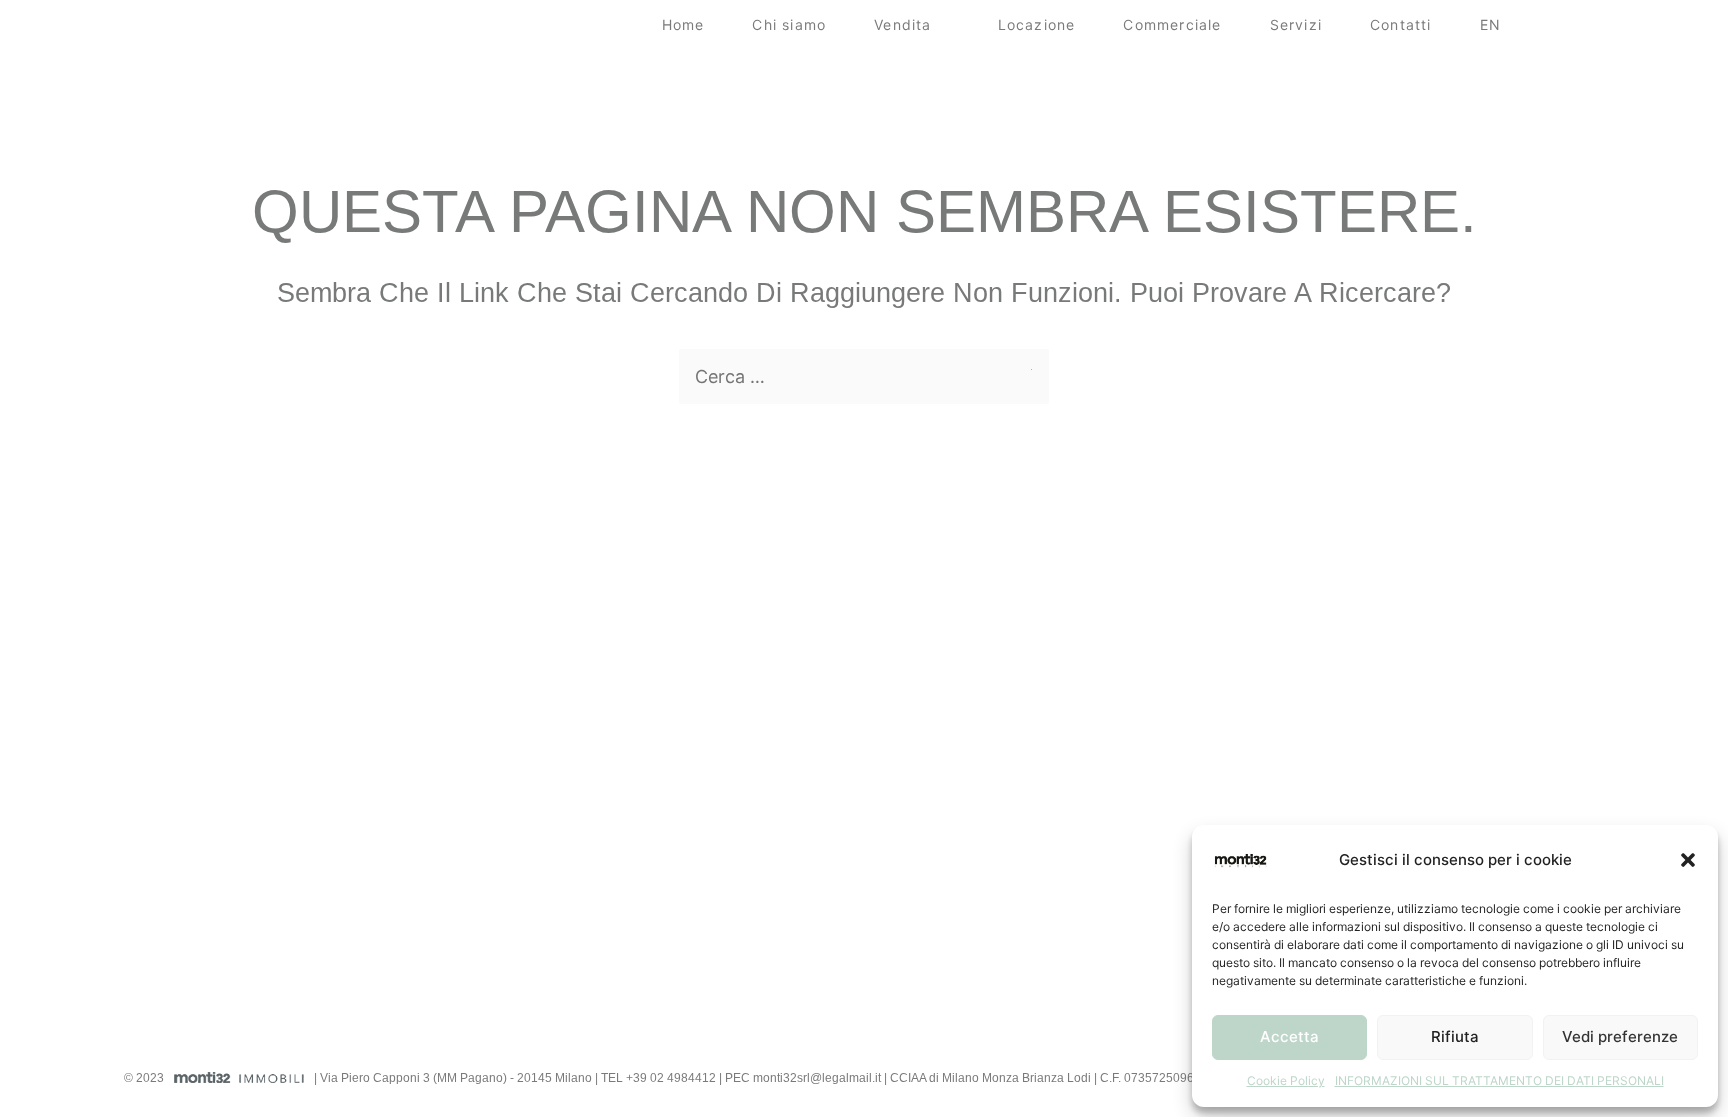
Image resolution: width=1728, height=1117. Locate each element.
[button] (1688, 860)
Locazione (1037, 24)
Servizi (1296, 24)
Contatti (1401, 24)
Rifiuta (1455, 1036)
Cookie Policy (1286, 1080)
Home (683, 24)
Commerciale (1172, 24)
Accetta (1289, 1036)
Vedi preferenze (1620, 1036)
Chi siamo (789, 24)
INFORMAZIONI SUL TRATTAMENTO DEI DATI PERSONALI (1499, 1080)
